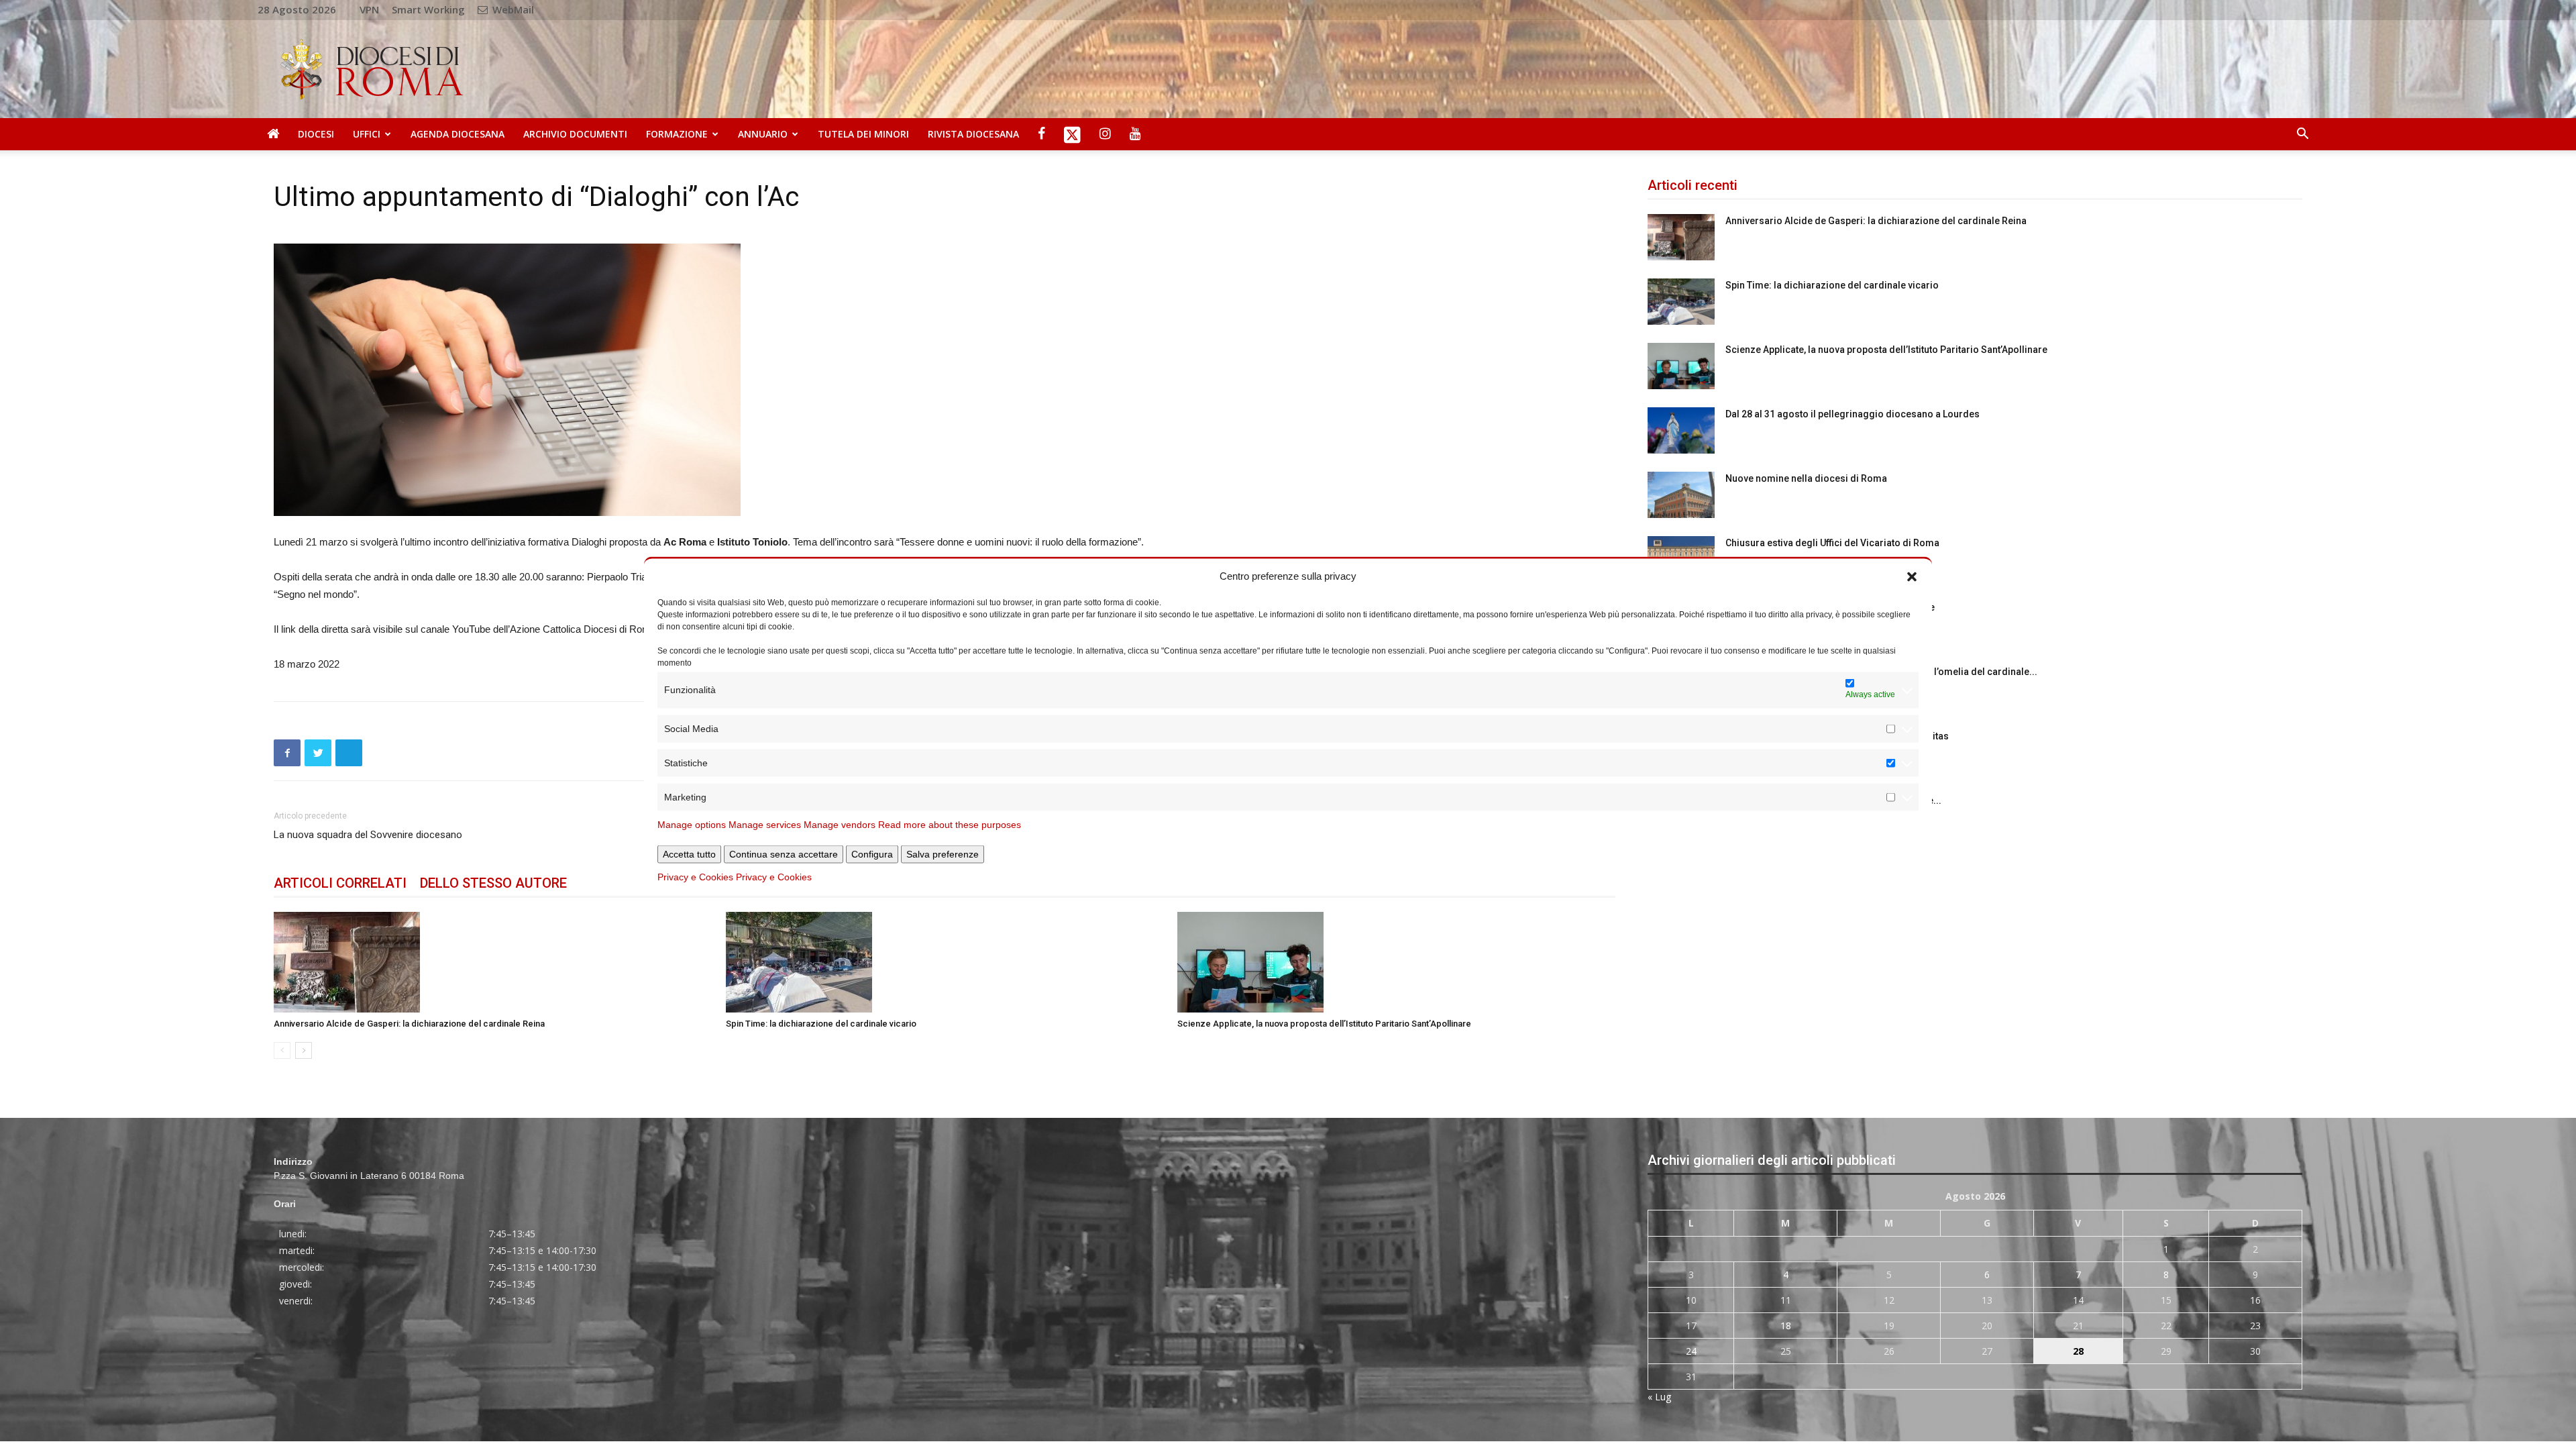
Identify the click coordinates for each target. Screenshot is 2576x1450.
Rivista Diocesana (973, 134)
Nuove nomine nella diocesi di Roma (1806, 478)
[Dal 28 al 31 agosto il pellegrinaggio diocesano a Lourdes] (1681, 430)
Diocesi (316, 134)
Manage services (765, 824)
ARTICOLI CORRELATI (340, 883)
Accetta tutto (689, 853)
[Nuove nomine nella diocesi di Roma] (1681, 495)
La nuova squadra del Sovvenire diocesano (368, 835)
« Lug (1659, 1397)
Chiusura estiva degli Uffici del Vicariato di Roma (1832, 543)
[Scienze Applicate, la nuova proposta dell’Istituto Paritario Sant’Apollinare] (1396, 962)
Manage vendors (840, 824)
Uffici (367, 134)
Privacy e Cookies (695, 876)
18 (1786, 1326)
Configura (872, 853)
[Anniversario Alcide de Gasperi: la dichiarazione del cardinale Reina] (493, 962)
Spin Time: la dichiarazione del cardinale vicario (821, 1024)
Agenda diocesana (458, 134)
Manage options (692, 824)
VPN (369, 9)
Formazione (677, 134)
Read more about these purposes (950, 824)
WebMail (512, 9)
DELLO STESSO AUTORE (493, 883)
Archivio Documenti (575, 134)
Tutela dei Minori (863, 134)
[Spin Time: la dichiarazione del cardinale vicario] (945, 962)
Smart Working (428, 9)
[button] (1912, 576)
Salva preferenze (943, 853)
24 (1691, 1351)
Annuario (763, 134)
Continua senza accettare (784, 853)
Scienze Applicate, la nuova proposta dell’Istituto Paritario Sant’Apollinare (1324, 1024)
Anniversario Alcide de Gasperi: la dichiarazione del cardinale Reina (409, 1024)
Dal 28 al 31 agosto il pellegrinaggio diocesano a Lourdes (1853, 414)
